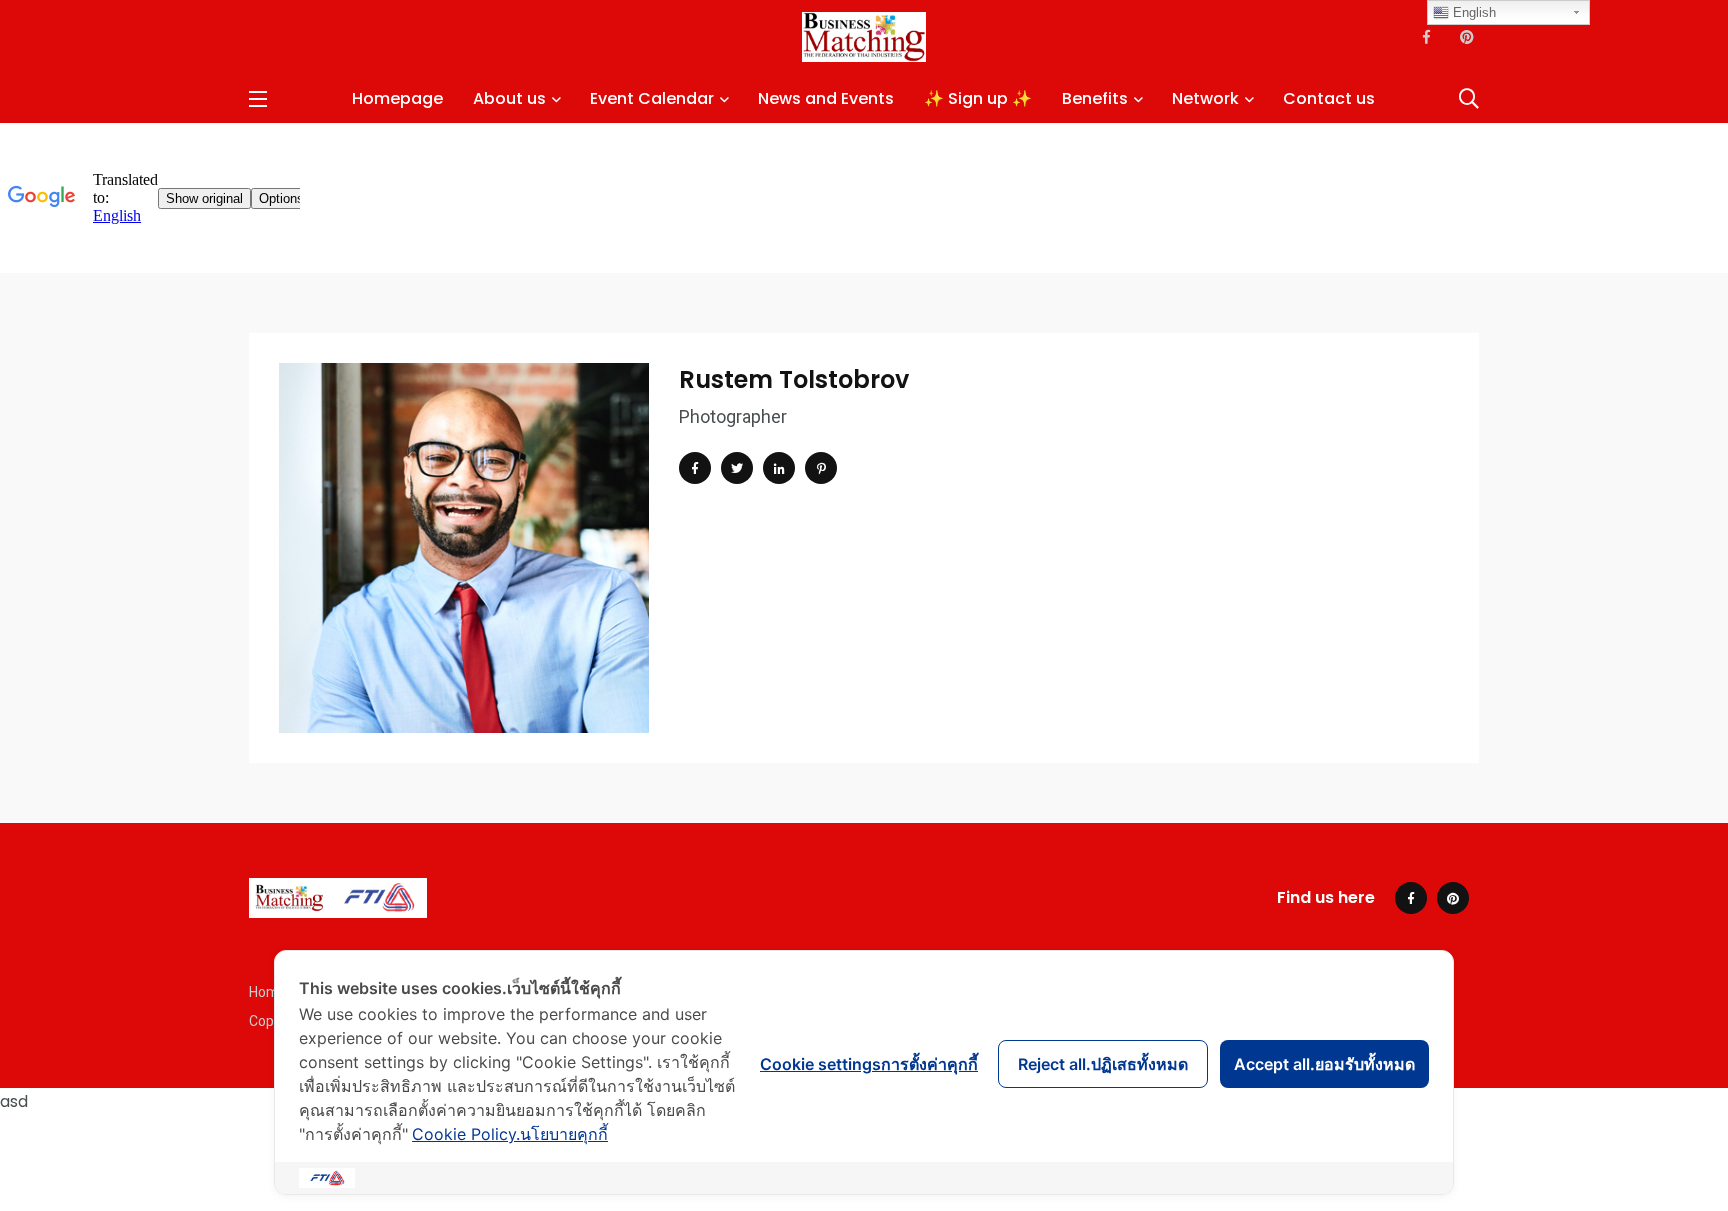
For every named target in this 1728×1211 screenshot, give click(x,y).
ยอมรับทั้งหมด (1324, 1064)
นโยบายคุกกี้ (510, 1134)
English (1472, 12)
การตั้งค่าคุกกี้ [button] (869, 1064)
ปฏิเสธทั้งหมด (1103, 1064)
